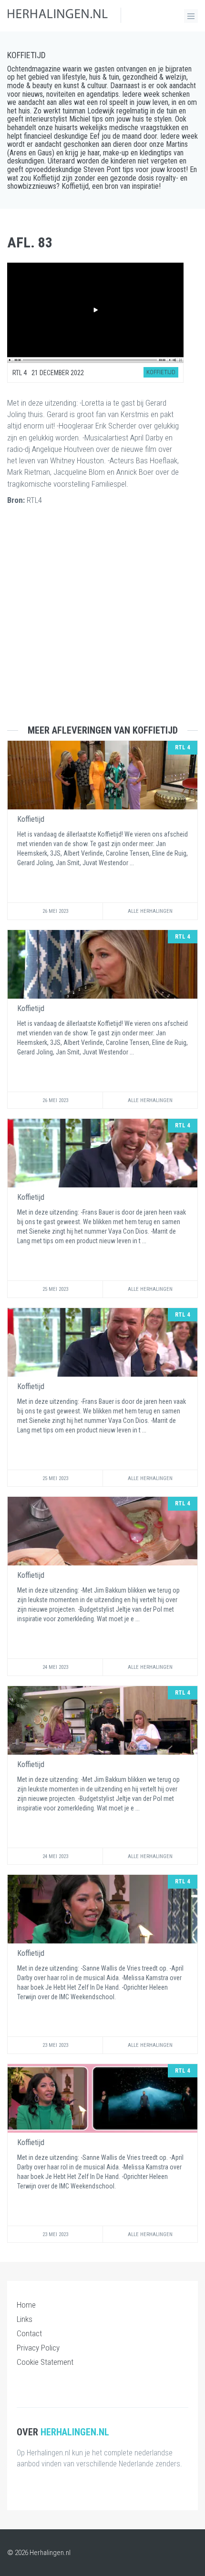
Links (25, 2319)
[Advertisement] (102, 623)
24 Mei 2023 (55, 1667)
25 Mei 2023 (55, 1289)
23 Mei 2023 (55, 2045)
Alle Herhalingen (150, 911)
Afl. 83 (30, 242)
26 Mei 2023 (55, 911)
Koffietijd (26, 55)
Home (26, 2305)
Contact (29, 2333)
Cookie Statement (45, 2362)
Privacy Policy (38, 2348)
